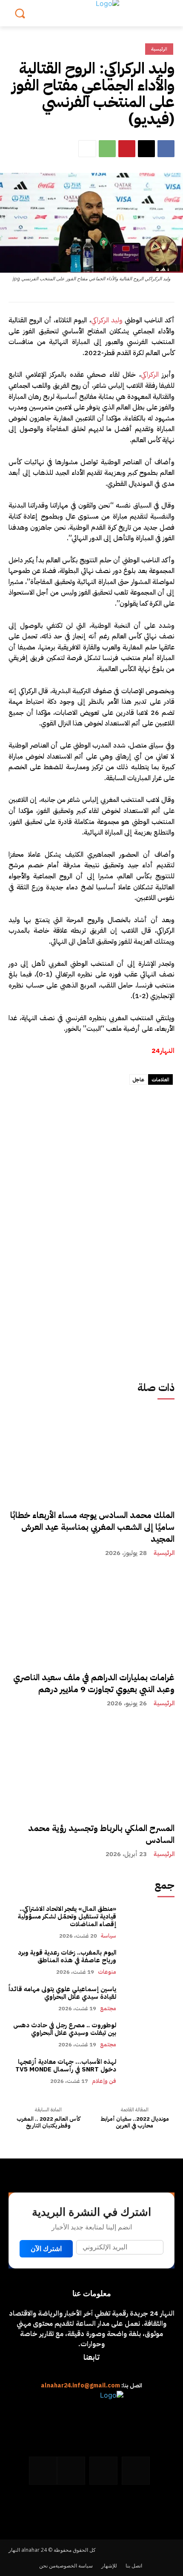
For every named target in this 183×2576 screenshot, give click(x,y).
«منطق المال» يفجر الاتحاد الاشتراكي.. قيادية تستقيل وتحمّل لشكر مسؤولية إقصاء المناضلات (67, 1916)
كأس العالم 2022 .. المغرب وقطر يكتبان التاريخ (49, 2122)
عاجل (138, 1080)
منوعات (107, 1972)
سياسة (109, 1936)
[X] (146, 149)
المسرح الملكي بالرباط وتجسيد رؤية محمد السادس (101, 1834)
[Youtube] (43, 2471)
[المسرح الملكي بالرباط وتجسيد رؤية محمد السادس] (91, 1803)
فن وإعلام (104, 2081)
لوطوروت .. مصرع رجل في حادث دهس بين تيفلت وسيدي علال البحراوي (65, 2029)
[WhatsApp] (107, 149)
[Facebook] (166, 149)
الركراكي (150, 375)
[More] (87, 149)
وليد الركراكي (107, 320)
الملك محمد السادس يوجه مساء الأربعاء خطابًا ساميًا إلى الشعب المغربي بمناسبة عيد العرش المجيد (92, 1527)
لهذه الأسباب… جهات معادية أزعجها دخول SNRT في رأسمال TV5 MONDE (66, 2065)
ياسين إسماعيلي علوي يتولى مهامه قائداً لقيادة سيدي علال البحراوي (62, 1993)
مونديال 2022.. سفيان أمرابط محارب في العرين (135, 2122)
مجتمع (108, 2008)
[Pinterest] (127, 149)
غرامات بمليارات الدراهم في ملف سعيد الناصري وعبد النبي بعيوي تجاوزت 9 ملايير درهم (94, 1683)
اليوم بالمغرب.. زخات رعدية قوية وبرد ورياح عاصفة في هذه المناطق (67, 1956)
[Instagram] (103, 2471)
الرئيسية (164, 1553)
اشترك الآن (46, 2249)
